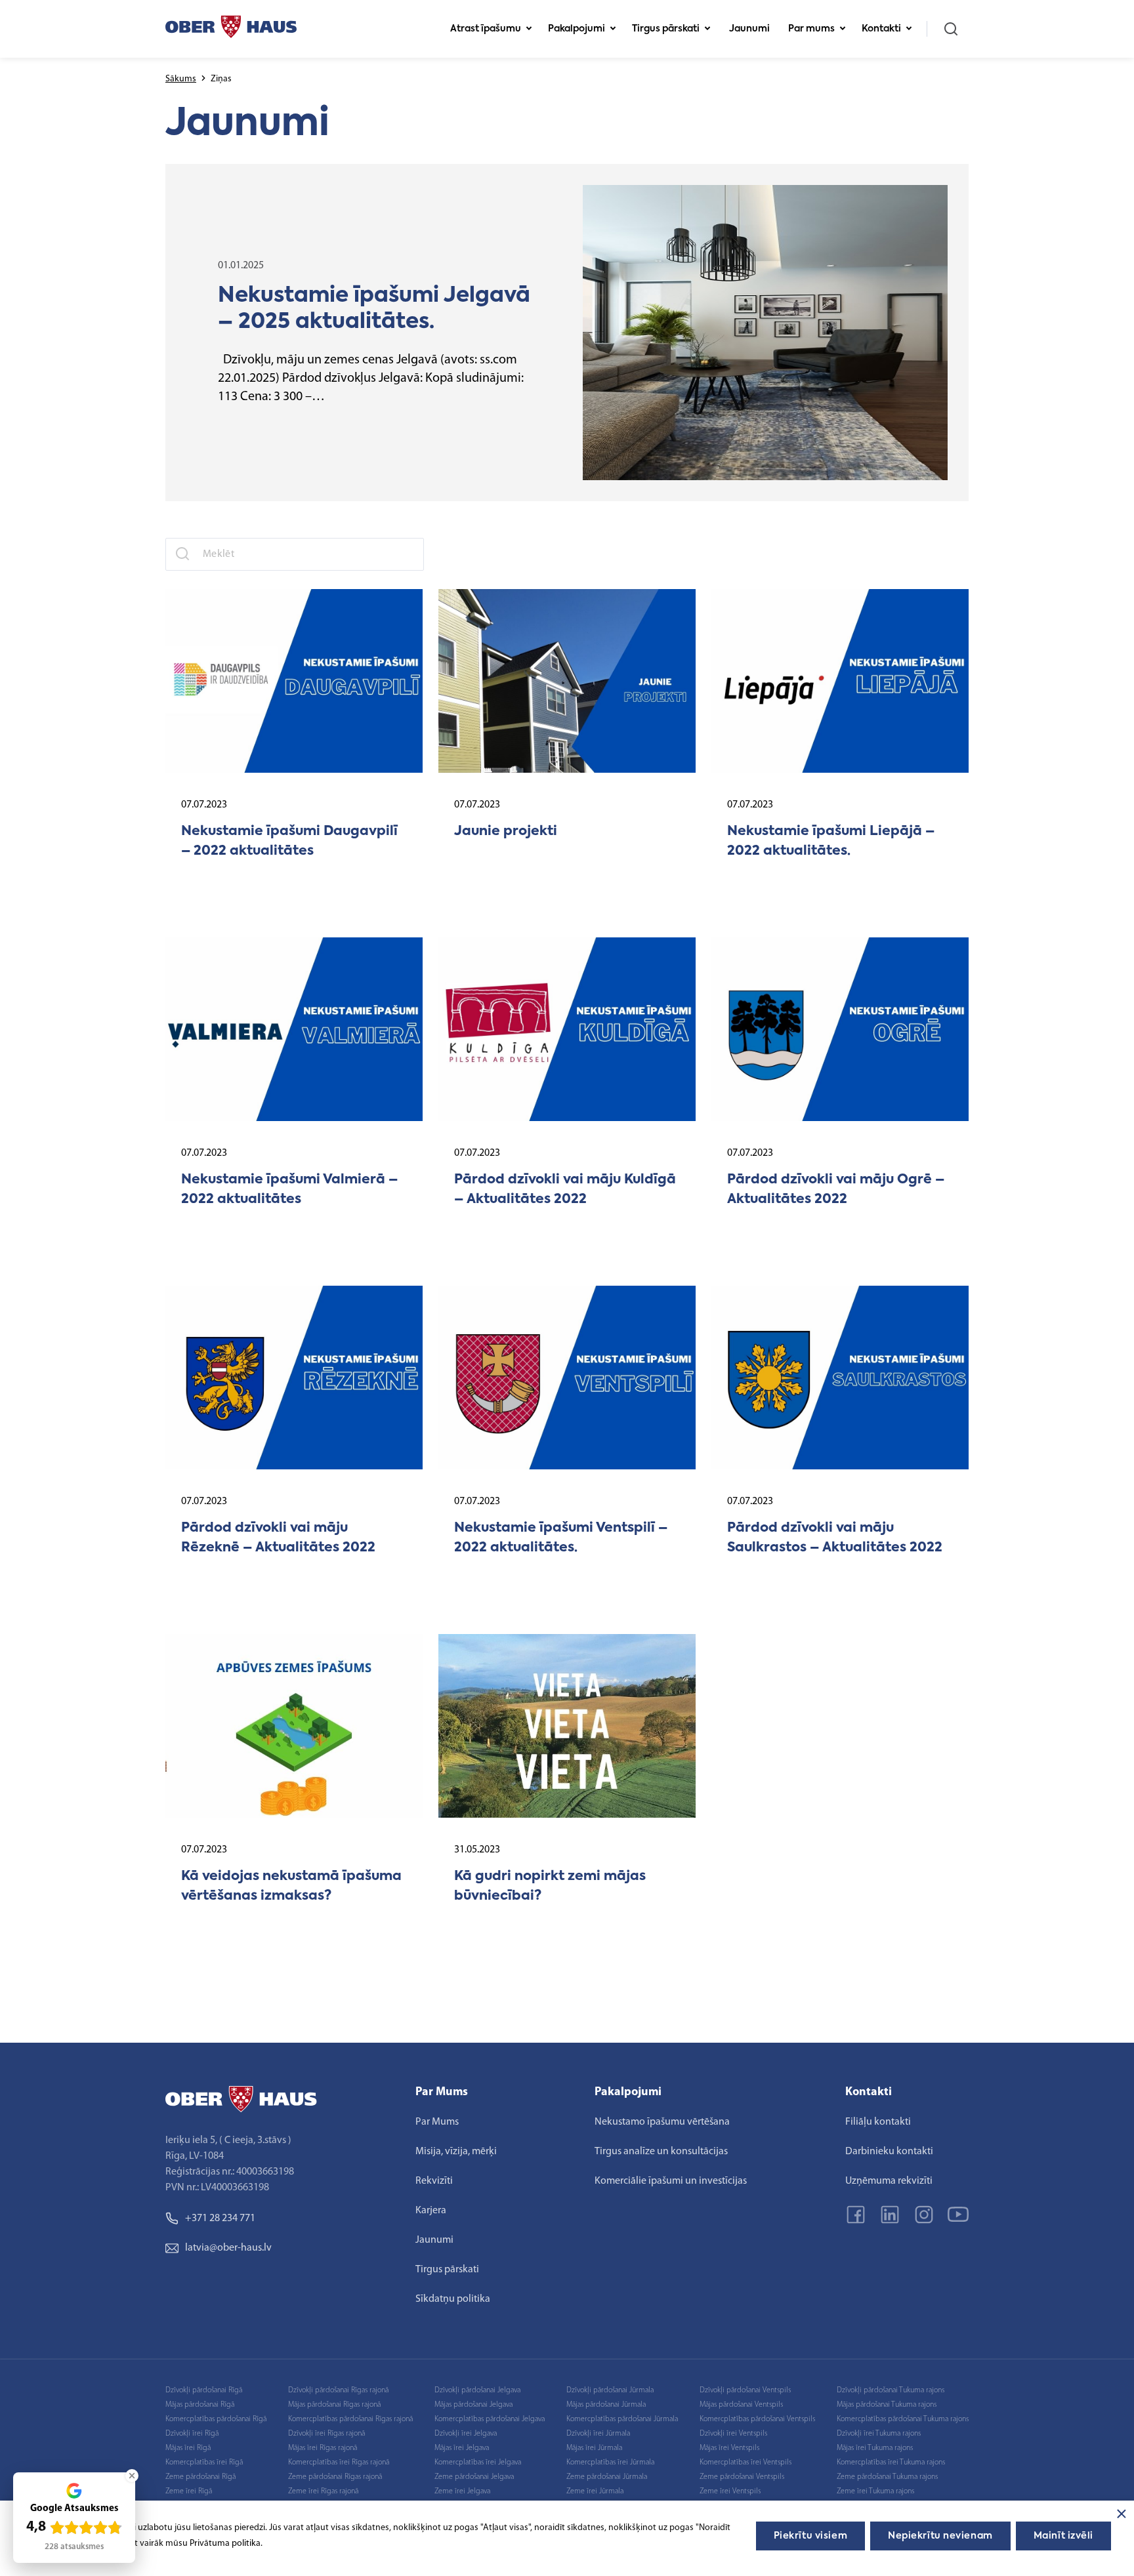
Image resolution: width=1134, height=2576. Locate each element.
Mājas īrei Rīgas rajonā (323, 2448)
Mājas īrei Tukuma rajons (875, 2448)
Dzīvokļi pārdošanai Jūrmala (610, 2390)
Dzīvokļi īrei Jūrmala (598, 2434)
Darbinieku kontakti (889, 2152)
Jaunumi (749, 29)
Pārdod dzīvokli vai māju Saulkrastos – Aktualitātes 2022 (835, 1538)
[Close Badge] (132, 2476)
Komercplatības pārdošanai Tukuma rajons (903, 2419)
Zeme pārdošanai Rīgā (200, 2477)
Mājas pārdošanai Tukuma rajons (887, 2405)
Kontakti (881, 29)
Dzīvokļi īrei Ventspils (733, 2434)
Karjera (431, 2211)
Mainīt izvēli (1063, 2536)
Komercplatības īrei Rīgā (204, 2463)
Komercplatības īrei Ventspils (745, 2463)
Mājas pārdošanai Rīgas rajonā (334, 2405)
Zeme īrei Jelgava (462, 2491)
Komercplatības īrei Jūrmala (610, 2463)
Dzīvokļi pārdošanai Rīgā (204, 2390)
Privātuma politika (225, 2544)
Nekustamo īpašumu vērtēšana (662, 2122)
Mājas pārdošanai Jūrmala (606, 2405)
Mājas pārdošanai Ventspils (741, 2405)
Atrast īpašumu (486, 29)
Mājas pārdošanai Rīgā (200, 2405)
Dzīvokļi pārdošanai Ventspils (745, 2390)
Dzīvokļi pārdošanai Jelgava (477, 2390)
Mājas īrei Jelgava (462, 2448)
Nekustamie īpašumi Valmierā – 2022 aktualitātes (289, 1190)
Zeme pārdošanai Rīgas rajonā (335, 2477)
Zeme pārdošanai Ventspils (742, 2477)
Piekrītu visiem (810, 2536)
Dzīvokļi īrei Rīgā (192, 2434)
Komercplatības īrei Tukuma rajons (891, 2463)
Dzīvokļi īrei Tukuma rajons (879, 2434)
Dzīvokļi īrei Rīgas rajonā (326, 2434)
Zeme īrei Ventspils (730, 2491)
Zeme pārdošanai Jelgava (474, 2477)
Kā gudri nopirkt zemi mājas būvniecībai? (550, 1887)
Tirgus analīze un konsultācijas (661, 2152)
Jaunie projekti (506, 832)
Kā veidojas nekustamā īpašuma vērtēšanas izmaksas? (291, 1887)
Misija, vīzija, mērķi (456, 2152)
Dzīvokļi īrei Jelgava (466, 2434)
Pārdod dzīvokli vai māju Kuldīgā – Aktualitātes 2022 (565, 1190)
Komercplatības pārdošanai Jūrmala (622, 2419)
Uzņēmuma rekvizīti (889, 2181)
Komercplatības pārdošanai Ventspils (757, 2419)
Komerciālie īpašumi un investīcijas (671, 2181)
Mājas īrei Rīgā (188, 2448)
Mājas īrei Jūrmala (594, 2448)
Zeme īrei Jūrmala (595, 2491)
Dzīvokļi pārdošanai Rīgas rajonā (338, 2390)
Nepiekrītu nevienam (940, 2536)
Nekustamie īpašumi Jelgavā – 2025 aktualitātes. (374, 309)
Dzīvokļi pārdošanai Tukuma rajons (891, 2390)
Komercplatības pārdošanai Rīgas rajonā (350, 2419)
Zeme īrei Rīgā (189, 2491)
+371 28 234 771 (220, 2218)
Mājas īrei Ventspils (729, 2448)
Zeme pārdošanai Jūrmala (607, 2477)
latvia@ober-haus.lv (228, 2248)
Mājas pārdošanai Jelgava (473, 2405)
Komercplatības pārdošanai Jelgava (490, 2419)
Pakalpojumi (577, 29)
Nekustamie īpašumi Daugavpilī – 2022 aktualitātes (289, 842)
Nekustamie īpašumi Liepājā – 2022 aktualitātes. (831, 842)
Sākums (181, 79)
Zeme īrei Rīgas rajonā (323, 2491)
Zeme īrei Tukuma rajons (875, 2491)
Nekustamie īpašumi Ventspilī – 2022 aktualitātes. (561, 1538)
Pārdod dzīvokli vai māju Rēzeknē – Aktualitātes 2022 (278, 1538)
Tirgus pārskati (666, 29)
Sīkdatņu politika (453, 2299)
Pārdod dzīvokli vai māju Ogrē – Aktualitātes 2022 (836, 1190)
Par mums (811, 29)
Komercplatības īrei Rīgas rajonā (339, 2463)
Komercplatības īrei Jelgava (478, 2463)
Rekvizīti (434, 2181)
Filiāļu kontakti (878, 2122)
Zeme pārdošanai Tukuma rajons (887, 2477)
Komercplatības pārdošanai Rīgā (216, 2419)
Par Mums (437, 2122)
